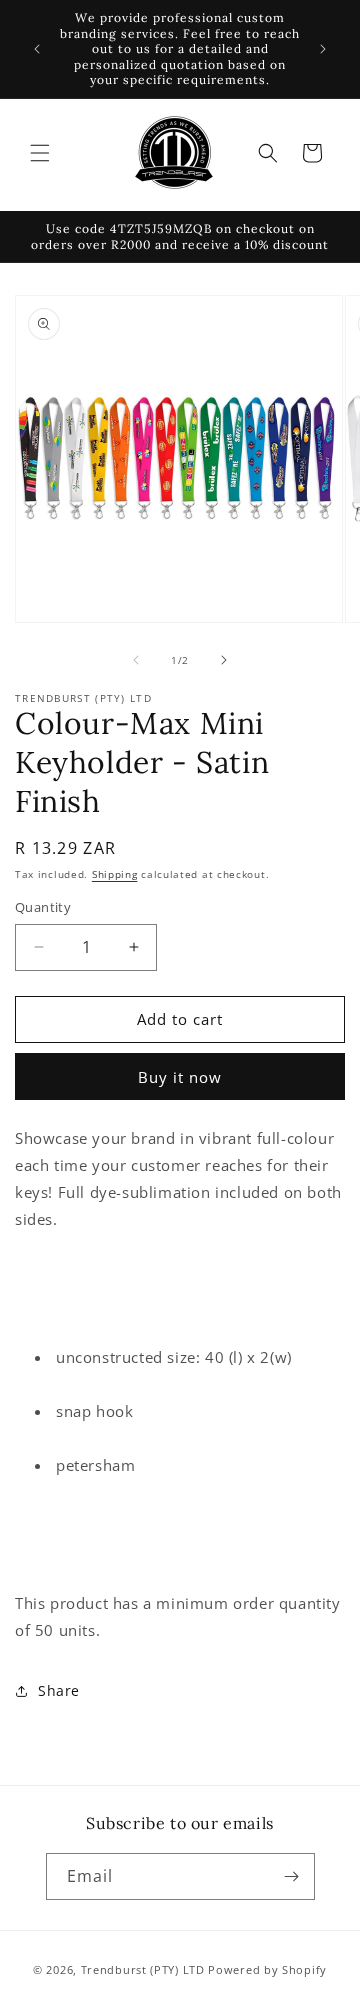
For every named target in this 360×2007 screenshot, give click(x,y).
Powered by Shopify (267, 1969)
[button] (40, 153)
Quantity (43, 907)
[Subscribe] (292, 1876)
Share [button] (59, 1690)
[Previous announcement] (37, 49)
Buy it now (180, 1077)
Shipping (115, 874)
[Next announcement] (323, 49)
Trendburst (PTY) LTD (143, 1969)
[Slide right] (224, 660)
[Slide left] (136, 660)
